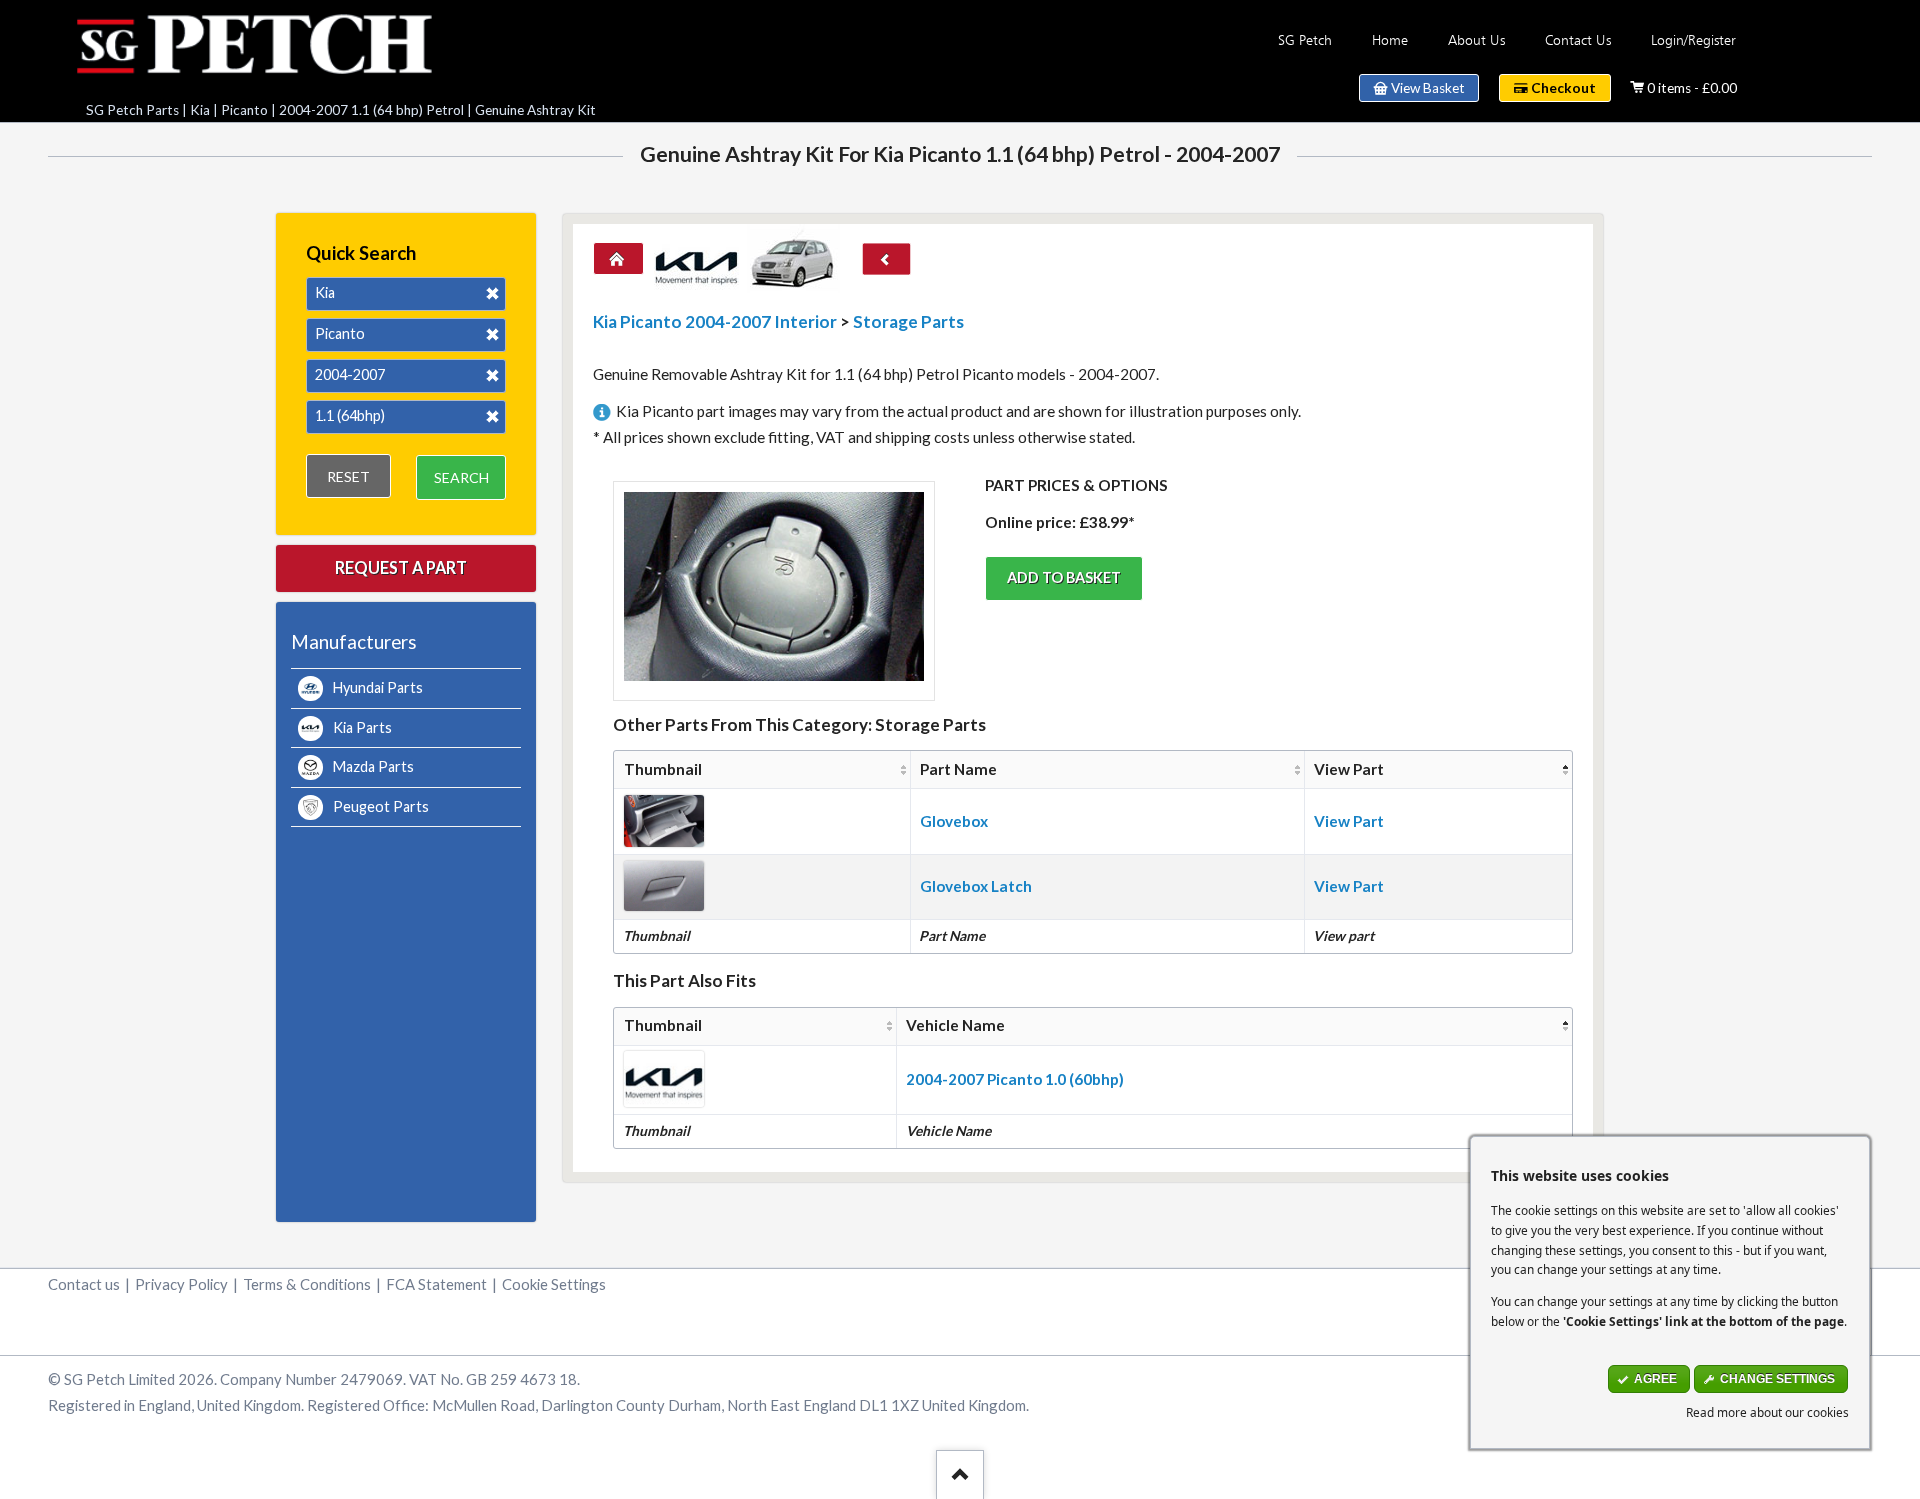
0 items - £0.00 (1692, 88)
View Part (1349, 821)
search (461, 477)
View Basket (1428, 88)
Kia (200, 110)
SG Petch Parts (132, 110)
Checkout (1563, 88)
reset (348, 476)
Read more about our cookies (1767, 1412)
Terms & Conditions (307, 1284)
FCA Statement (436, 1284)
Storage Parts (908, 321)
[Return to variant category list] (886, 259)
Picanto (244, 110)
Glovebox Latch (976, 886)
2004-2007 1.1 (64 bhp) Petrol (371, 110)
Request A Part (401, 567)
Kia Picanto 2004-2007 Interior (715, 321)
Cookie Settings (554, 1284)
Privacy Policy (181, 1284)
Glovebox (954, 821)
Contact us (84, 1284)
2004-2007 (350, 374)
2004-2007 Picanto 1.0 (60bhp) (1015, 1079)
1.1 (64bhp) (350, 415)
